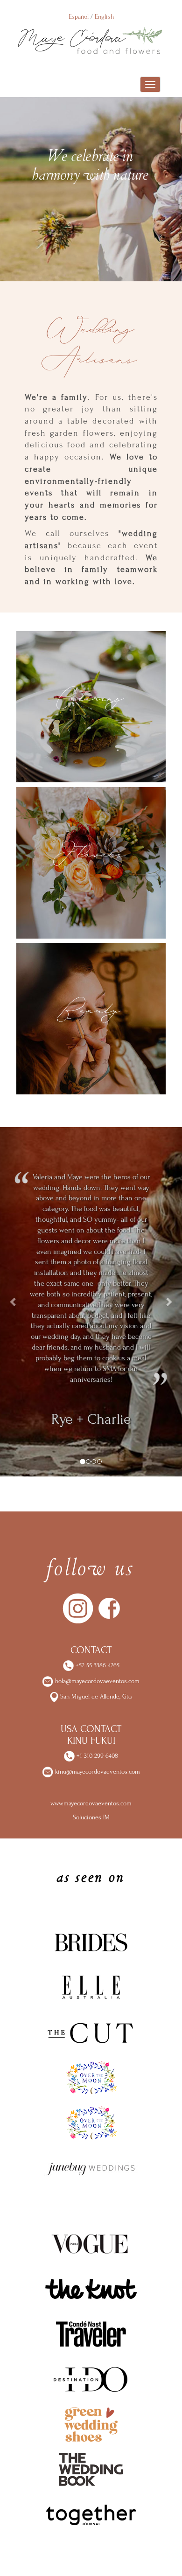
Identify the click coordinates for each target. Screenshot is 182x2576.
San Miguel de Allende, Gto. (95, 1696)
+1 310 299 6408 (96, 1756)
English (104, 17)
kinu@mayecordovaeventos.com (98, 1772)
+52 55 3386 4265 (97, 1665)
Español (79, 17)
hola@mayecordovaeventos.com (97, 1681)
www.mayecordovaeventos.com (91, 1803)
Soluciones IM (91, 1817)
